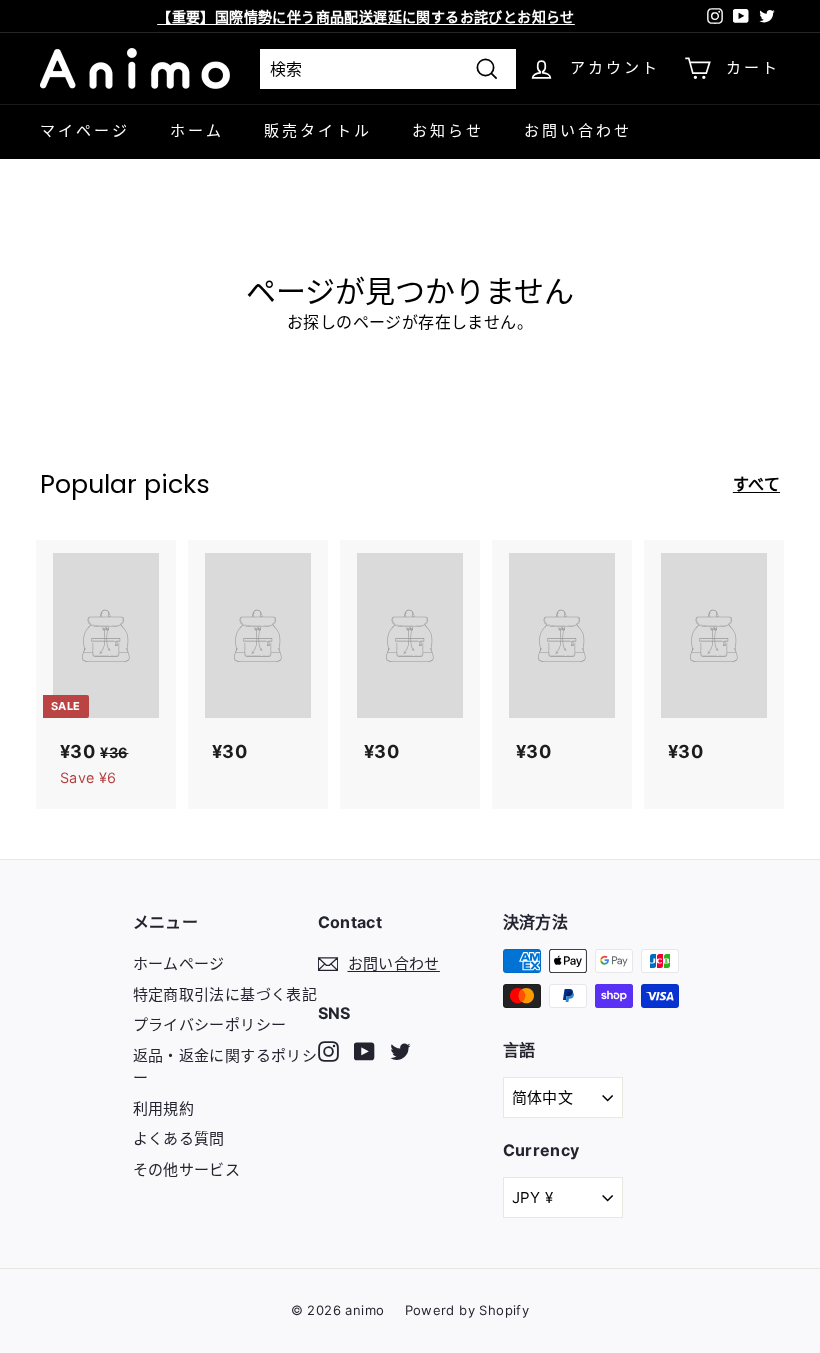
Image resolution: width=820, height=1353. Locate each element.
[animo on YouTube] (364, 1051)
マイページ (85, 130)
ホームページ (179, 963)
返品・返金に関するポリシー (225, 1067)
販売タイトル (318, 130)
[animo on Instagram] (328, 1051)
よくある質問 (179, 1138)
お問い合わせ (578, 130)
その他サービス (187, 1169)
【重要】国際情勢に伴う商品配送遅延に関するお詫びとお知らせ (366, 16)
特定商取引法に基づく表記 (225, 994)
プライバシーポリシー (210, 1024)
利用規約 (164, 1108)
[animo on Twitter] (400, 1051)
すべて (756, 484)
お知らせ (448, 130)
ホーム (197, 130)
